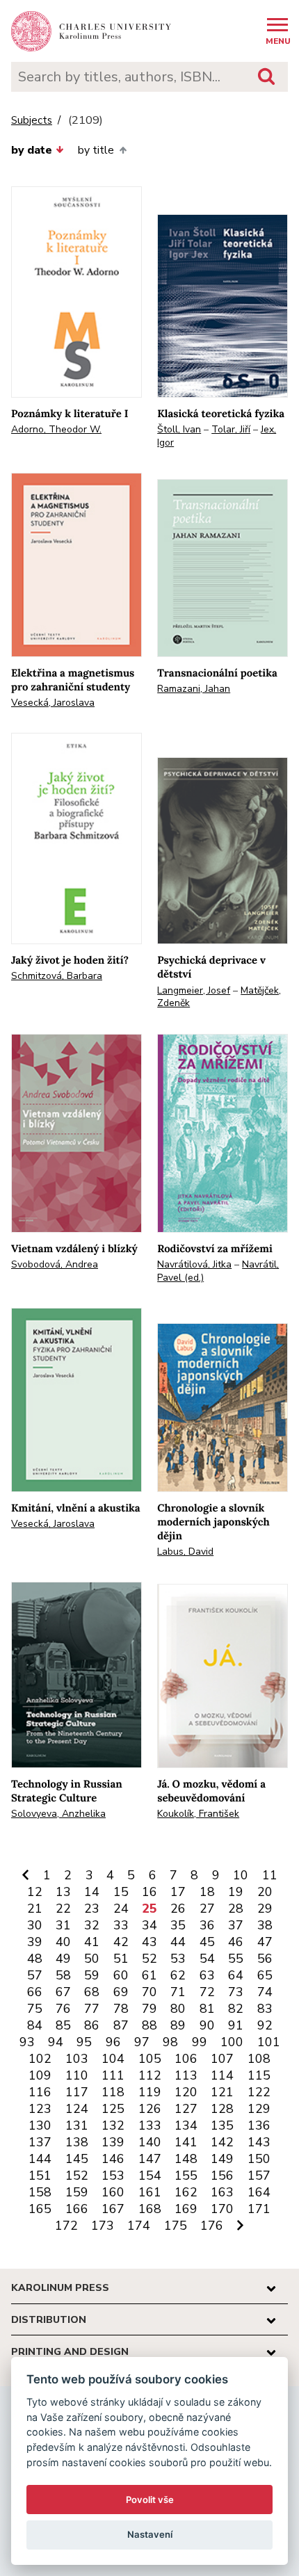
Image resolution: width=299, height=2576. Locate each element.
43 (149, 1942)
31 (63, 1925)
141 (186, 2142)
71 (178, 1992)
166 (77, 2209)
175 (176, 2226)
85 (63, 2025)
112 (150, 2075)
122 (259, 2092)
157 (259, 2176)
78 (121, 2009)
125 (113, 2109)
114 (222, 2075)
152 (77, 2176)
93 (27, 2042)
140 (150, 2142)
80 (178, 2009)
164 (259, 2192)
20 (265, 1892)
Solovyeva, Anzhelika (58, 1814)
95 (84, 2042)
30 (35, 1925)
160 (113, 2192)
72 (207, 1992)
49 (63, 1959)
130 (40, 2125)
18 (207, 1892)
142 (222, 2142)
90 (207, 2025)
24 (121, 1909)
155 (186, 2176)
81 (207, 2009)
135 (222, 2125)
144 (40, 2159)
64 (236, 1975)
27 (207, 1909)
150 (259, 2159)
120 (186, 2092)
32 (92, 1925)
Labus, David (185, 1552)
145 (77, 2159)
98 (170, 2042)
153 (113, 2176)
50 (92, 1959)
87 (121, 2025)
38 (265, 1925)
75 (35, 2009)
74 (265, 1992)
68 (92, 1992)
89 (178, 2025)
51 (121, 1959)
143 (259, 2142)
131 (77, 2125)
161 (150, 2192)
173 (103, 2226)
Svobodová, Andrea (55, 1264)
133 (150, 2125)
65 (265, 1975)
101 (269, 2042)
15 (121, 1892)
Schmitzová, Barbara (57, 976)
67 (63, 1992)
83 (265, 2009)
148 (186, 2159)
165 (40, 2209)
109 (40, 2075)
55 (236, 1959)
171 (259, 2209)
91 (236, 2025)
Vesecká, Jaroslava (53, 703)
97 (142, 2042)
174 (139, 2226)
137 (40, 2142)
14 (92, 1892)
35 (178, 1925)
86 (92, 2025)
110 (77, 2075)
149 (222, 2159)
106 (186, 2059)
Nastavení (150, 2534)
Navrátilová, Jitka (194, 1264)
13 (63, 1892)
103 (77, 2059)
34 (149, 1925)
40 (63, 1942)
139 (113, 2142)
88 (149, 2025)
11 (270, 1875)
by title (96, 150)
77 (92, 2009)
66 (35, 1992)
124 (77, 2109)
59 (92, 1975)
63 (207, 1975)
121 (222, 2092)
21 (35, 1909)
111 (113, 2075)
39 (35, 1942)
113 (186, 2075)
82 (236, 2009)
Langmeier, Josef (194, 990)
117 (77, 2092)
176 (212, 2226)
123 (40, 2109)
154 (150, 2176)
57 (35, 1975)
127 (186, 2109)
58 (63, 1975)
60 (121, 1975)
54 (207, 1959)
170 (222, 2209)
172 (66, 2226)
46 (236, 1942)
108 (259, 2059)
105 (150, 2059)
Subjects (32, 121)
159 (77, 2192)
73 (236, 1992)
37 (236, 1925)
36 (207, 1925)
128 (222, 2109)
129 (259, 2109)
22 (63, 1909)
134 (186, 2125)
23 (92, 1909)
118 (113, 2092)
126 (150, 2109)
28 (236, 1909)
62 (178, 1975)
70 (149, 1992)
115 (259, 2075)
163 (222, 2192)
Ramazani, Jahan (194, 689)
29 (265, 1909)
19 (236, 1892)
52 (149, 1959)
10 (241, 1875)
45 (207, 1942)
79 (149, 2009)
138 (77, 2142)
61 (149, 1975)
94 (56, 2042)
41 (92, 1942)
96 (113, 2042)
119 (150, 2092)
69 (121, 1992)
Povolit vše (150, 2500)
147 (150, 2159)
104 (113, 2059)
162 (186, 2192)
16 (149, 1892)
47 (265, 1942)
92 (265, 2025)
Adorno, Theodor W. (56, 429)
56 (265, 1959)
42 (121, 1942)
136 (259, 2125)
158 (40, 2192)
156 (222, 2176)
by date (32, 150)
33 (121, 1925)
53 (178, 1959)
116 (40, 2092)
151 (40, 2176)
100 (232, 2042)
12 (35, 1892)
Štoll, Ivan (179, 429)
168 (150, 2209)
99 (200, 2042)
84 (35, 2025)
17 (178, 1892)
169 (186, 2209)
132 (113, 2125)
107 (222, 2059)
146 (113, 2159)
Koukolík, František (198, 1814)
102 (40, 2059)
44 (178, 1942)
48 (35, 1959)
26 (178, 1909)
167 (113, 2209)
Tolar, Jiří (231, 429)
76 (63, 2009)
